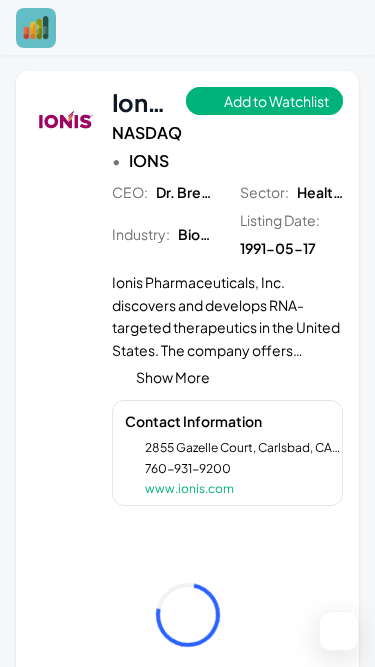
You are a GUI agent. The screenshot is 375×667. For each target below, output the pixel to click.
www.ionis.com (189, 488)
